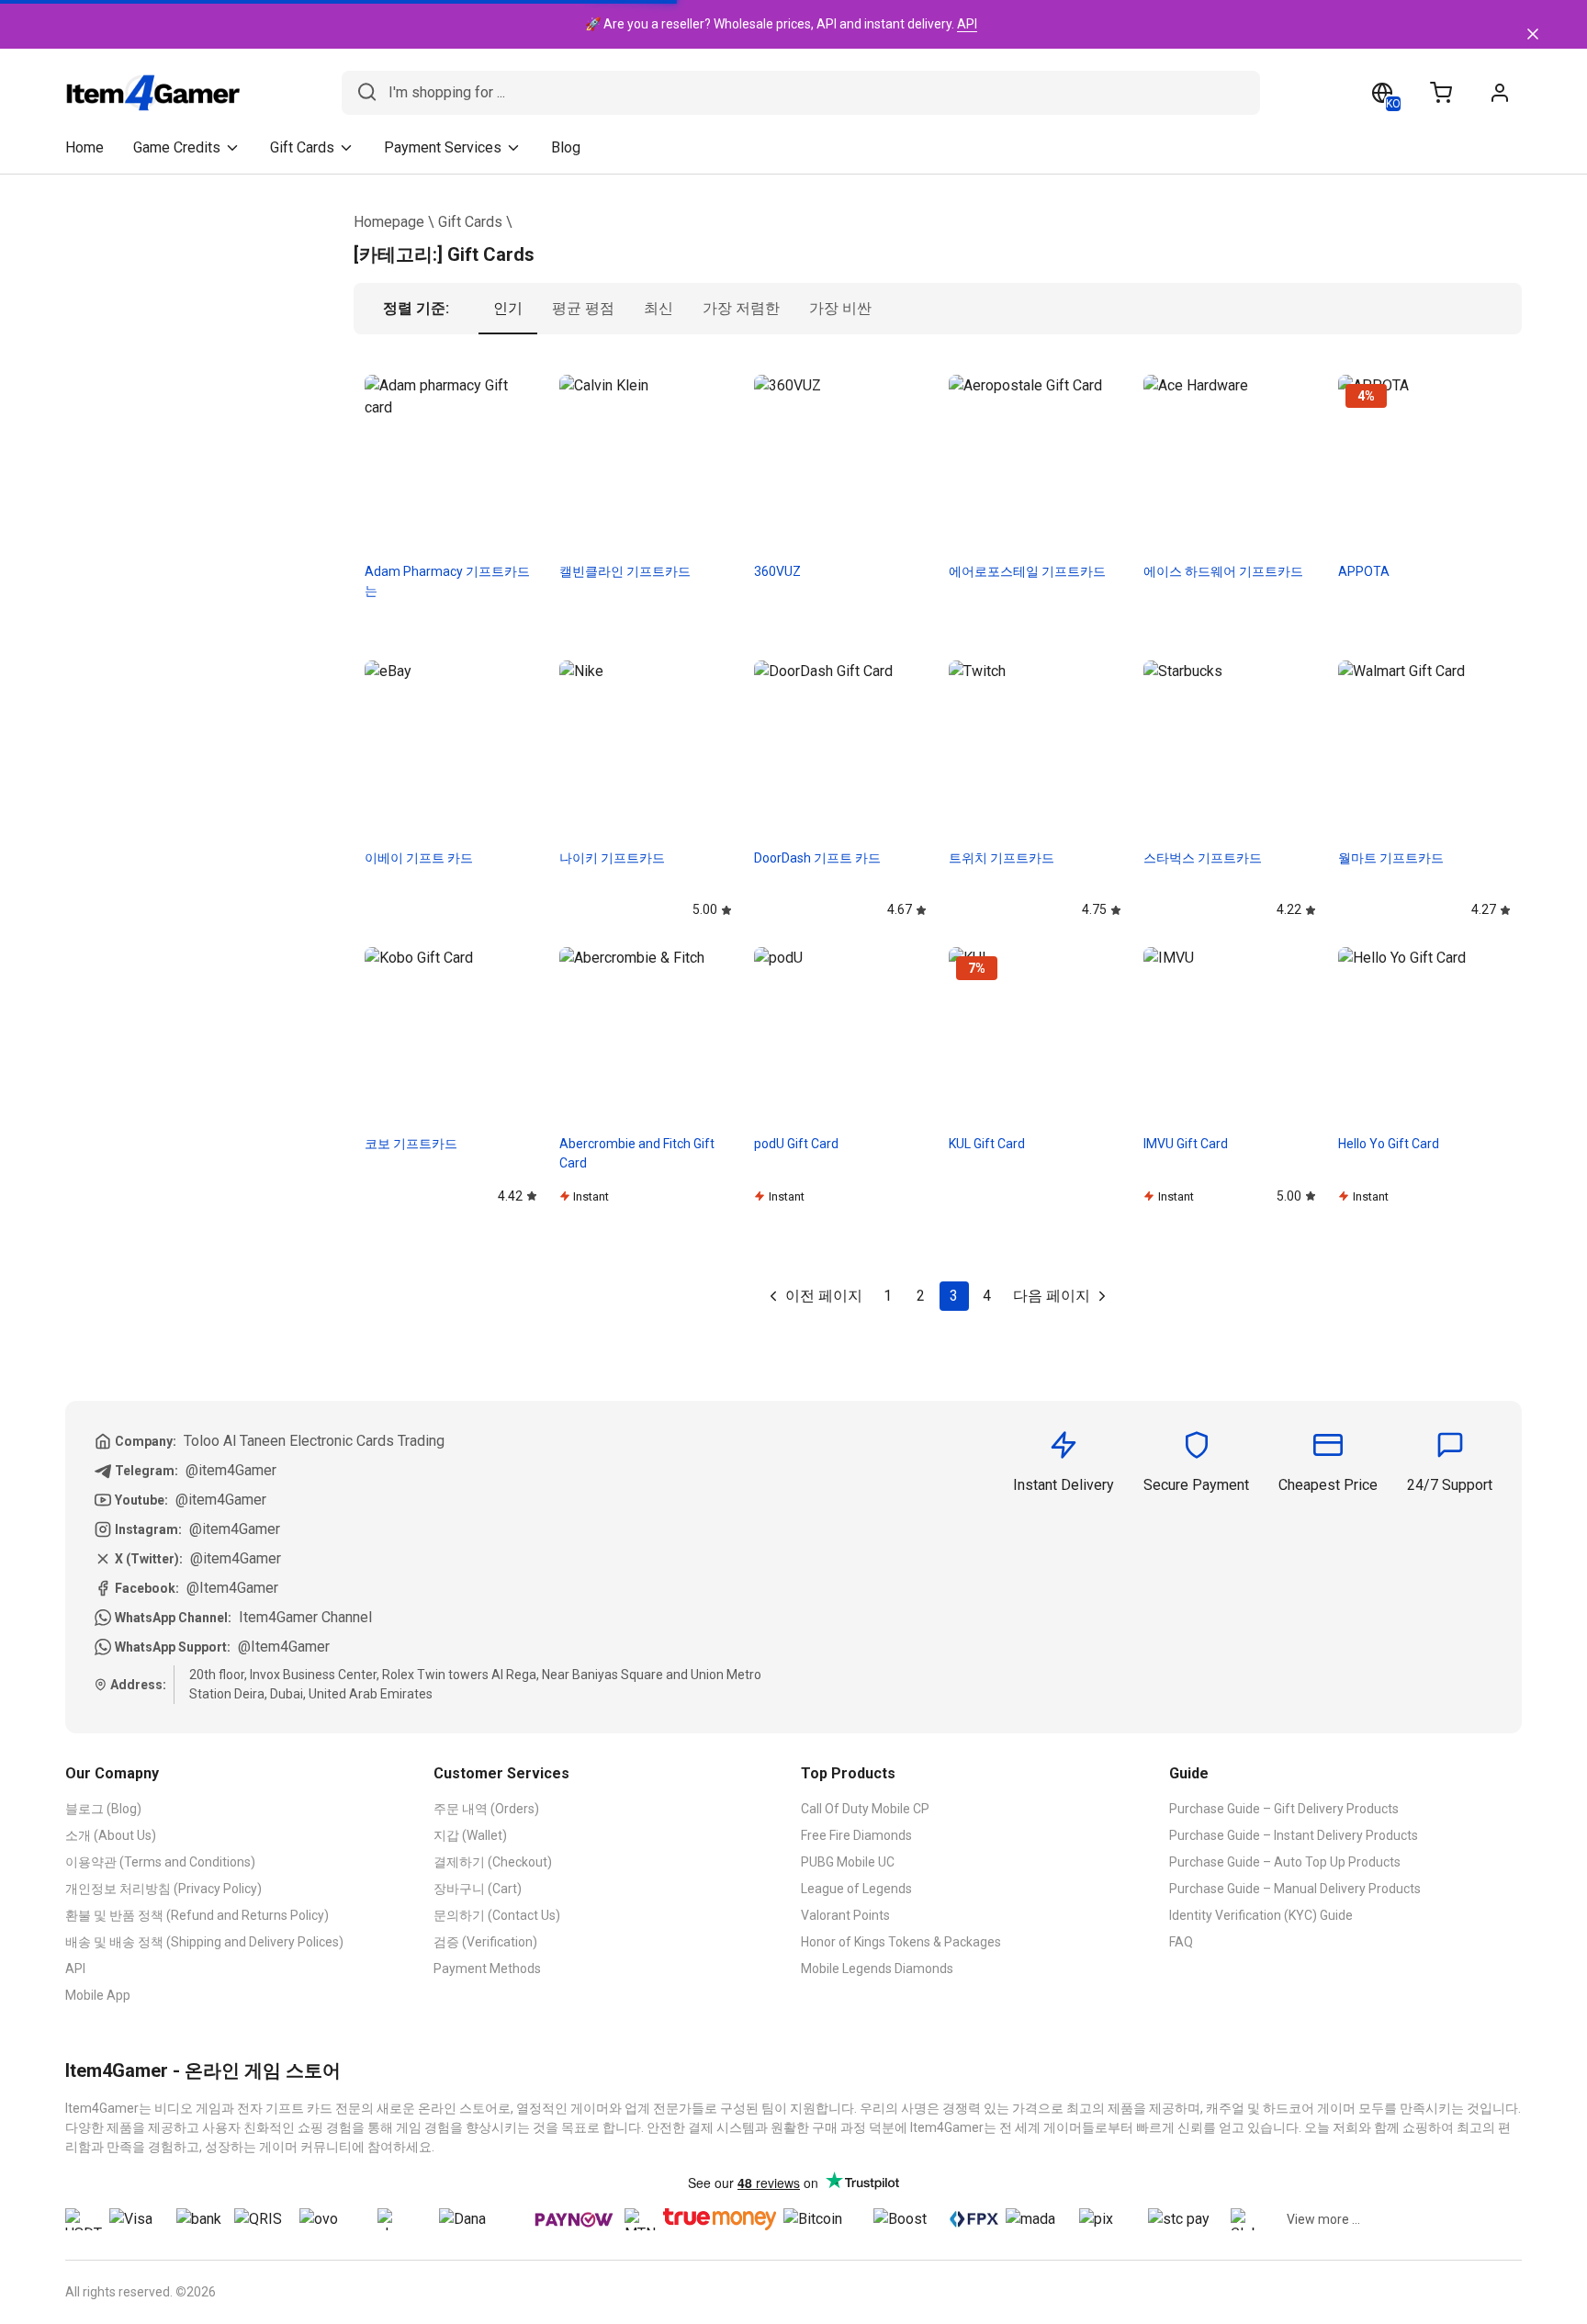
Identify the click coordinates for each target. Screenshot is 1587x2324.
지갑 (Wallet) (470, 1835)
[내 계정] (1500, 93)
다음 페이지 (1052, 1296)
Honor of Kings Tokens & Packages (901, 1942)
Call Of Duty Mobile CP (865, 1809)
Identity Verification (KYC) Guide (1261, 1915)
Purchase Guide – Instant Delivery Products (1294, 1835)
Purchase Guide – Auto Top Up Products (1285, 1862)
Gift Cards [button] (302, 147)
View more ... (1323, 2219)
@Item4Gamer (232, 1588)
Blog (566, 147)
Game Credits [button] (177, 147)
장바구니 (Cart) (478, 1889)
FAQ (1181, 1942)
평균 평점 (583, 308)
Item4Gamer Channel (305, 1617)
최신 (658, 308)
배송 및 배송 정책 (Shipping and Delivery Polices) (204, 1942)
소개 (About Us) (111, 1835)
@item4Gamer (231, 1470)
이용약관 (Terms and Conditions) (160, 1862)
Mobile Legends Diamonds (877, 1969)
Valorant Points (845, 1915)
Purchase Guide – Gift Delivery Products (1284, 1809)
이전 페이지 (824, 1296)
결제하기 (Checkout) (493, 1862)
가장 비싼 (840, 308)
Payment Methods (487, 1969)
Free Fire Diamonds (856, 1835)
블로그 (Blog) (103, 1809)
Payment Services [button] (443, 147)
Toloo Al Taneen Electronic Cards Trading (314, 1441)
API (967, 24)
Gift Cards (470, 222)
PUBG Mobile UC (848, 1862)
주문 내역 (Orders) (486, 1809)
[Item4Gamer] (153, 93)
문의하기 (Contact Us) (497, 1915)
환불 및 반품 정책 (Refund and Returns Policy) (197, 1915)
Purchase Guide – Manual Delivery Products (1295, 1889)
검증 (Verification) (485, 1942)
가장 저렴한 (741, 308)
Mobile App (98, 1995)
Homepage (389, 222)
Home (84, 147)
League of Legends (856, 1889)
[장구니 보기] (1441, 93)
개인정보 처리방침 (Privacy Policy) (163, 1889)
